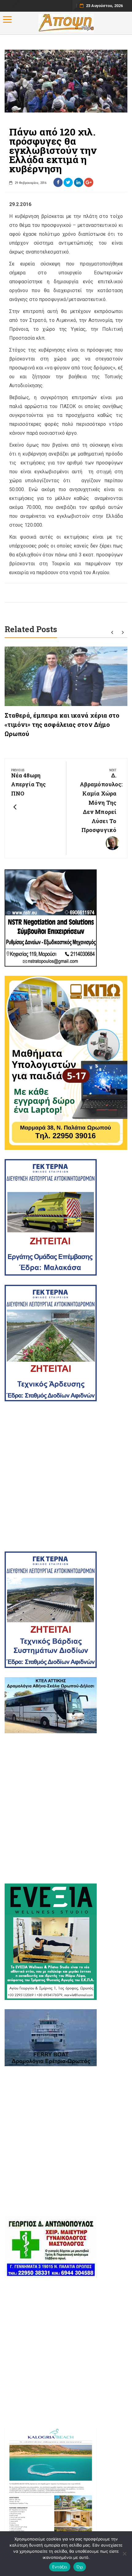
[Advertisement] (66, 1476)
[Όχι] (124, 2554)
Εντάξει (60, 2567)
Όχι (80, 2567)
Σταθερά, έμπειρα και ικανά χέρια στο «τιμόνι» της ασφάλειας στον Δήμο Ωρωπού (62, 724)
